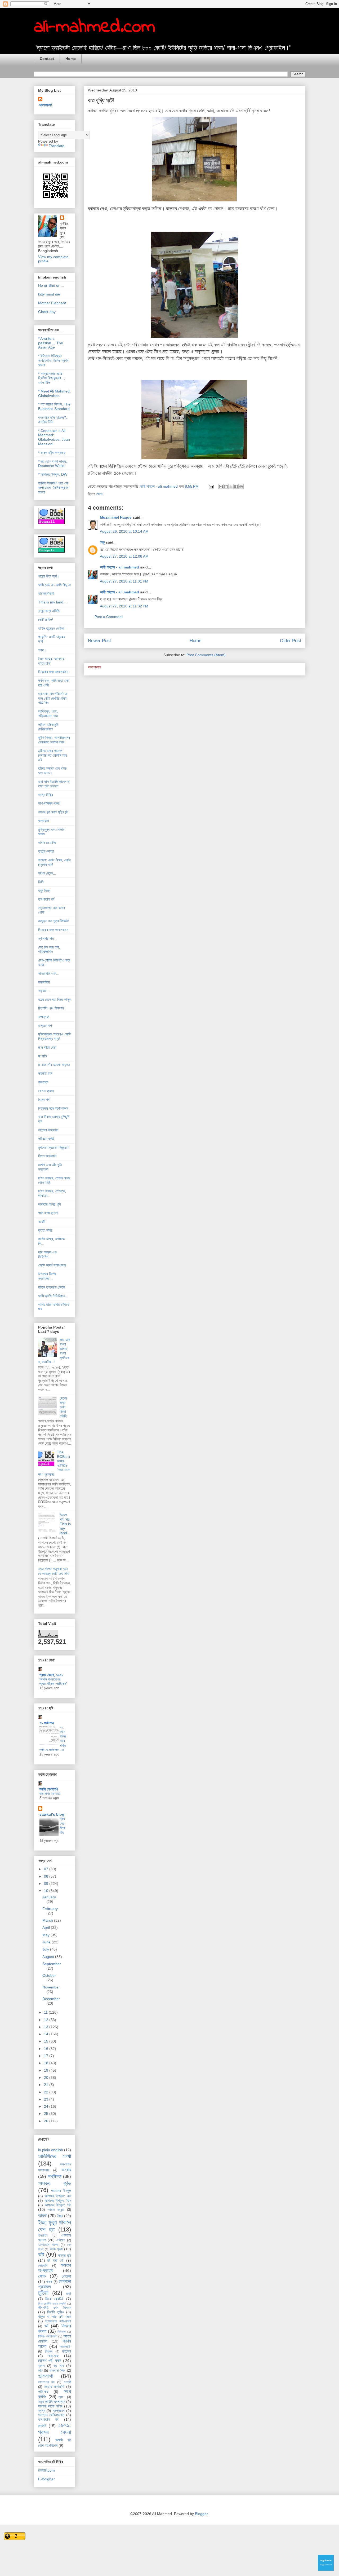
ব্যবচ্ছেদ (43, 1082)
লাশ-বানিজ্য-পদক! (49, 803)
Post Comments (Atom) (206, 655)
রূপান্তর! (44, 1017)
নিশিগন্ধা (62, 2332)
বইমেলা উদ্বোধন (48, 1130)
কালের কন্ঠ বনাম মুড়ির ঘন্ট (53, 812)
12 (47, 2020)
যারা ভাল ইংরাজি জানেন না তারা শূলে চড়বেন (54, 784)
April (47, 1927)
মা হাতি (43, 1056)
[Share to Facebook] (236, 487)
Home (71, 59)
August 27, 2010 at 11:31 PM (124, 581)
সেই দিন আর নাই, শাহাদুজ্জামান (49, 949)
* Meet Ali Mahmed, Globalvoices (54, 393)
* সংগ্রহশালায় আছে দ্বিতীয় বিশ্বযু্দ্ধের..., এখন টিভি (52, 378)
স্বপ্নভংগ (59, 2411)
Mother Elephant (52, 303)
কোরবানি (43, 2266)
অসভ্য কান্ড (55, 2183)
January (49, 1897)
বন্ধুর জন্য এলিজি (49, 611)
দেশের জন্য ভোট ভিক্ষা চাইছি (63, 1407)
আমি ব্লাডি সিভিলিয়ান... (53, 1296)
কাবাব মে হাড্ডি (47, 843)
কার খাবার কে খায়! (50, 1794)
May (46, 1935)
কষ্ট (41, 2255)
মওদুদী (67, 2382)
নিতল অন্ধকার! (47, 1156)
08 (47, 1876)
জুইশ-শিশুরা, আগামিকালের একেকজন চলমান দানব (54, 740)
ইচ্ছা (60, 2216)
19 (47, 2070)
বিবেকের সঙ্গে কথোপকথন (53, 672)
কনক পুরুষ (56, 2249)
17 (47, 2056)
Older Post (291, 641)
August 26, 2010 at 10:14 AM (124, 531)
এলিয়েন (61, 2240)
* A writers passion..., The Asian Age (51, 343)
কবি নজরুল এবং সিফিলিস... (48, 1254)
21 (47, 2085)
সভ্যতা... (44, 991)
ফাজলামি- (66, 2347)
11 (46, 2012)
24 (47, 2106)
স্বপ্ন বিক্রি (46, 795)
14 (47, 2034)
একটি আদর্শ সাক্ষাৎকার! (52, 1265)
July (46, 1949)
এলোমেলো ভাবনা (48, 2245)
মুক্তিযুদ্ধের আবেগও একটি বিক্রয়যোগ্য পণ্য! (54, 1036)
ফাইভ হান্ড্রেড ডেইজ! (51, 628)
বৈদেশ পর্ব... (45, 1100)
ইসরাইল (43, 2235)
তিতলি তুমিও (55, 2312)
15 (47, 2041)
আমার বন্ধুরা (56, 2210)
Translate (57, 146)
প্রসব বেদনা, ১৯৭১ (51, 1675)
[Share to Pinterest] (241, 487)
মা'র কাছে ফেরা (47, 1047)
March (48, 1920)
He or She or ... (51, 285)
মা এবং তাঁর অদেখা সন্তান (54, 1065)
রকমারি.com (46, 2470)
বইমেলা (67, 2351)
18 (47, 2063)
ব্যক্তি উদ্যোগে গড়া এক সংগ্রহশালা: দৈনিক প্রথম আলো (53, 488)
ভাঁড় (40, 2371)
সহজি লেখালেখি (49, 1789)
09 (47, 1884)
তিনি (41, 882)
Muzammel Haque (116, 517)
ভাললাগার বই (46, 2382)
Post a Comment (109, 617)
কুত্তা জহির (45, 1230)
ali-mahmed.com (95, 27)
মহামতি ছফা (45, 1073)
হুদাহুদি (42, 2426)
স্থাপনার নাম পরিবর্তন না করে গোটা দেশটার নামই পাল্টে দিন (53, 698)
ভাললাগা (46, 2376)
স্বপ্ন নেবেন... (47, 873)
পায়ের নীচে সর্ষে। (49, 576)
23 (47, 2099)
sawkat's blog (52, 1814)
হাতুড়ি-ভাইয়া (46, 851)
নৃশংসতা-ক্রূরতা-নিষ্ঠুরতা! (53, 1148)
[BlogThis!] (226, 487)
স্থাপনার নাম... (47, 938)
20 (47, 2077)
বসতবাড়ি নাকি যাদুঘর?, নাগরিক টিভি (53, 420)
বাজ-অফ (53, 2356)
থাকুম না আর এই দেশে (55, 2317)
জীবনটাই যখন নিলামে (55, 2308)
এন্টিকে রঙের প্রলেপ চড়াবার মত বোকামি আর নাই (53, 755)
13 (47, 2027)
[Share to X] (231, 487)
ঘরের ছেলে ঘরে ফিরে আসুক (55, 999)
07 (47, 1869)
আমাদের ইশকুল (61, 2191)
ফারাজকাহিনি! (46, 593)
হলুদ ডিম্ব (44, 890)
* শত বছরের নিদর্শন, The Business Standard (54, 406)
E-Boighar (46, 2479)
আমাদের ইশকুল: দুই (58, 2205)
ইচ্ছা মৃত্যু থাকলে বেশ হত (55, 2226)
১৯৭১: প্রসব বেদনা (55, 2429)
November (51, 1987)
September (52, 1964)
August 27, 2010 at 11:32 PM (124, 606)
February (50, 1909)
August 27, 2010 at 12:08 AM (124, 556)
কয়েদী (42, 1222)
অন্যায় (66, 2170)
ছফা (69, 2293)
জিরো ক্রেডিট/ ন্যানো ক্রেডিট (52, 2304)
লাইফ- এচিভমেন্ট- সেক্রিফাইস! (49, 727)
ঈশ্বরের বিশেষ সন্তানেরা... (47, 1276)
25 (47, 2114)
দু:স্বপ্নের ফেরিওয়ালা (58, 2321)
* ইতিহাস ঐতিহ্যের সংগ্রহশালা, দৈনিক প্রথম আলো (53, 360)
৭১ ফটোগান (47, 1723)
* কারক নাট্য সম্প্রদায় (52, 453)
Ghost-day (47, 312)
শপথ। (42, 650)
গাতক (49, 2282)
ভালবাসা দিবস (57, 2371)
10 (47, 1891)
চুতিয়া (43, 2293)
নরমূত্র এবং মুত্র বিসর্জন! (53, 921)
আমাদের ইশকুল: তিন (58, 2200)
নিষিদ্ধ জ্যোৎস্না (48, 2336)
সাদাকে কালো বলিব (50, 2406)
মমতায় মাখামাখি (54, 2387)
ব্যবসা (42, 2366)
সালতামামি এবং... (49, 973)
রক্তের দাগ (45, 1026)
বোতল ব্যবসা (46, 1091)
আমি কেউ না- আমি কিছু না (54, 585)
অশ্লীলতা (55, 2176)
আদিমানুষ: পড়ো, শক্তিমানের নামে (48, 714)
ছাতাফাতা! (46, 105)
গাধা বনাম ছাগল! (48, 1213)
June (47, 1942)
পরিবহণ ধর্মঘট (46, 1139)
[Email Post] (211, 486)
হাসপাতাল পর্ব (46, 899)
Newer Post (99, 641)
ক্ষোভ (99, 494)
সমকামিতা (44, 982)
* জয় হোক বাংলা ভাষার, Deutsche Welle (53, 464)
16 (47, 2049)
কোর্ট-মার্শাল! (46, 620)
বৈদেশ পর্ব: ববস (50, 2361)
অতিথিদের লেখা (55, 2156)
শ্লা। (62, 2397)
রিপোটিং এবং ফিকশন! (51, 1008)
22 (47, 2092)
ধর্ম (46, 2326)
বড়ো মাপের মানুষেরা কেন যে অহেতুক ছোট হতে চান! (54, 1571)
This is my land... (52, 602)
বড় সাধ (59, 2366)
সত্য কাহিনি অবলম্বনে (52, 2402)
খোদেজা (66, 2276)
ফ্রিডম (49, 2352)
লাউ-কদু (43, 2392)
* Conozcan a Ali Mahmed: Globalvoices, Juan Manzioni (54, 437)
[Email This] (221, 487)
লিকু (102, 542)
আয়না (42, 2216)
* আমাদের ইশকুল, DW (53, 474)
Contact (47, 59)
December (51, 1999)
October (49, 1975)
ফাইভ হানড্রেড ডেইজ (52, 1287)
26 (47, 2121)
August (49, 1957)
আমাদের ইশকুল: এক (58, 2196)
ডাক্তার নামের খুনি (49, 1204)
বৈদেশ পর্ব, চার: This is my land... (65, 1524)
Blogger (201, 2514)
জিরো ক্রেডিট (54, 2299)
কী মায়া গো (56, 2260)
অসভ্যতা (44, 821)
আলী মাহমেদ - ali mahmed (119, 567)
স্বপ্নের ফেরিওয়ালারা (51, 2415)
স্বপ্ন (42, 2411)
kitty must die (49, 294)
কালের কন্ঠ (65, 2255)
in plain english (51, 2150)
